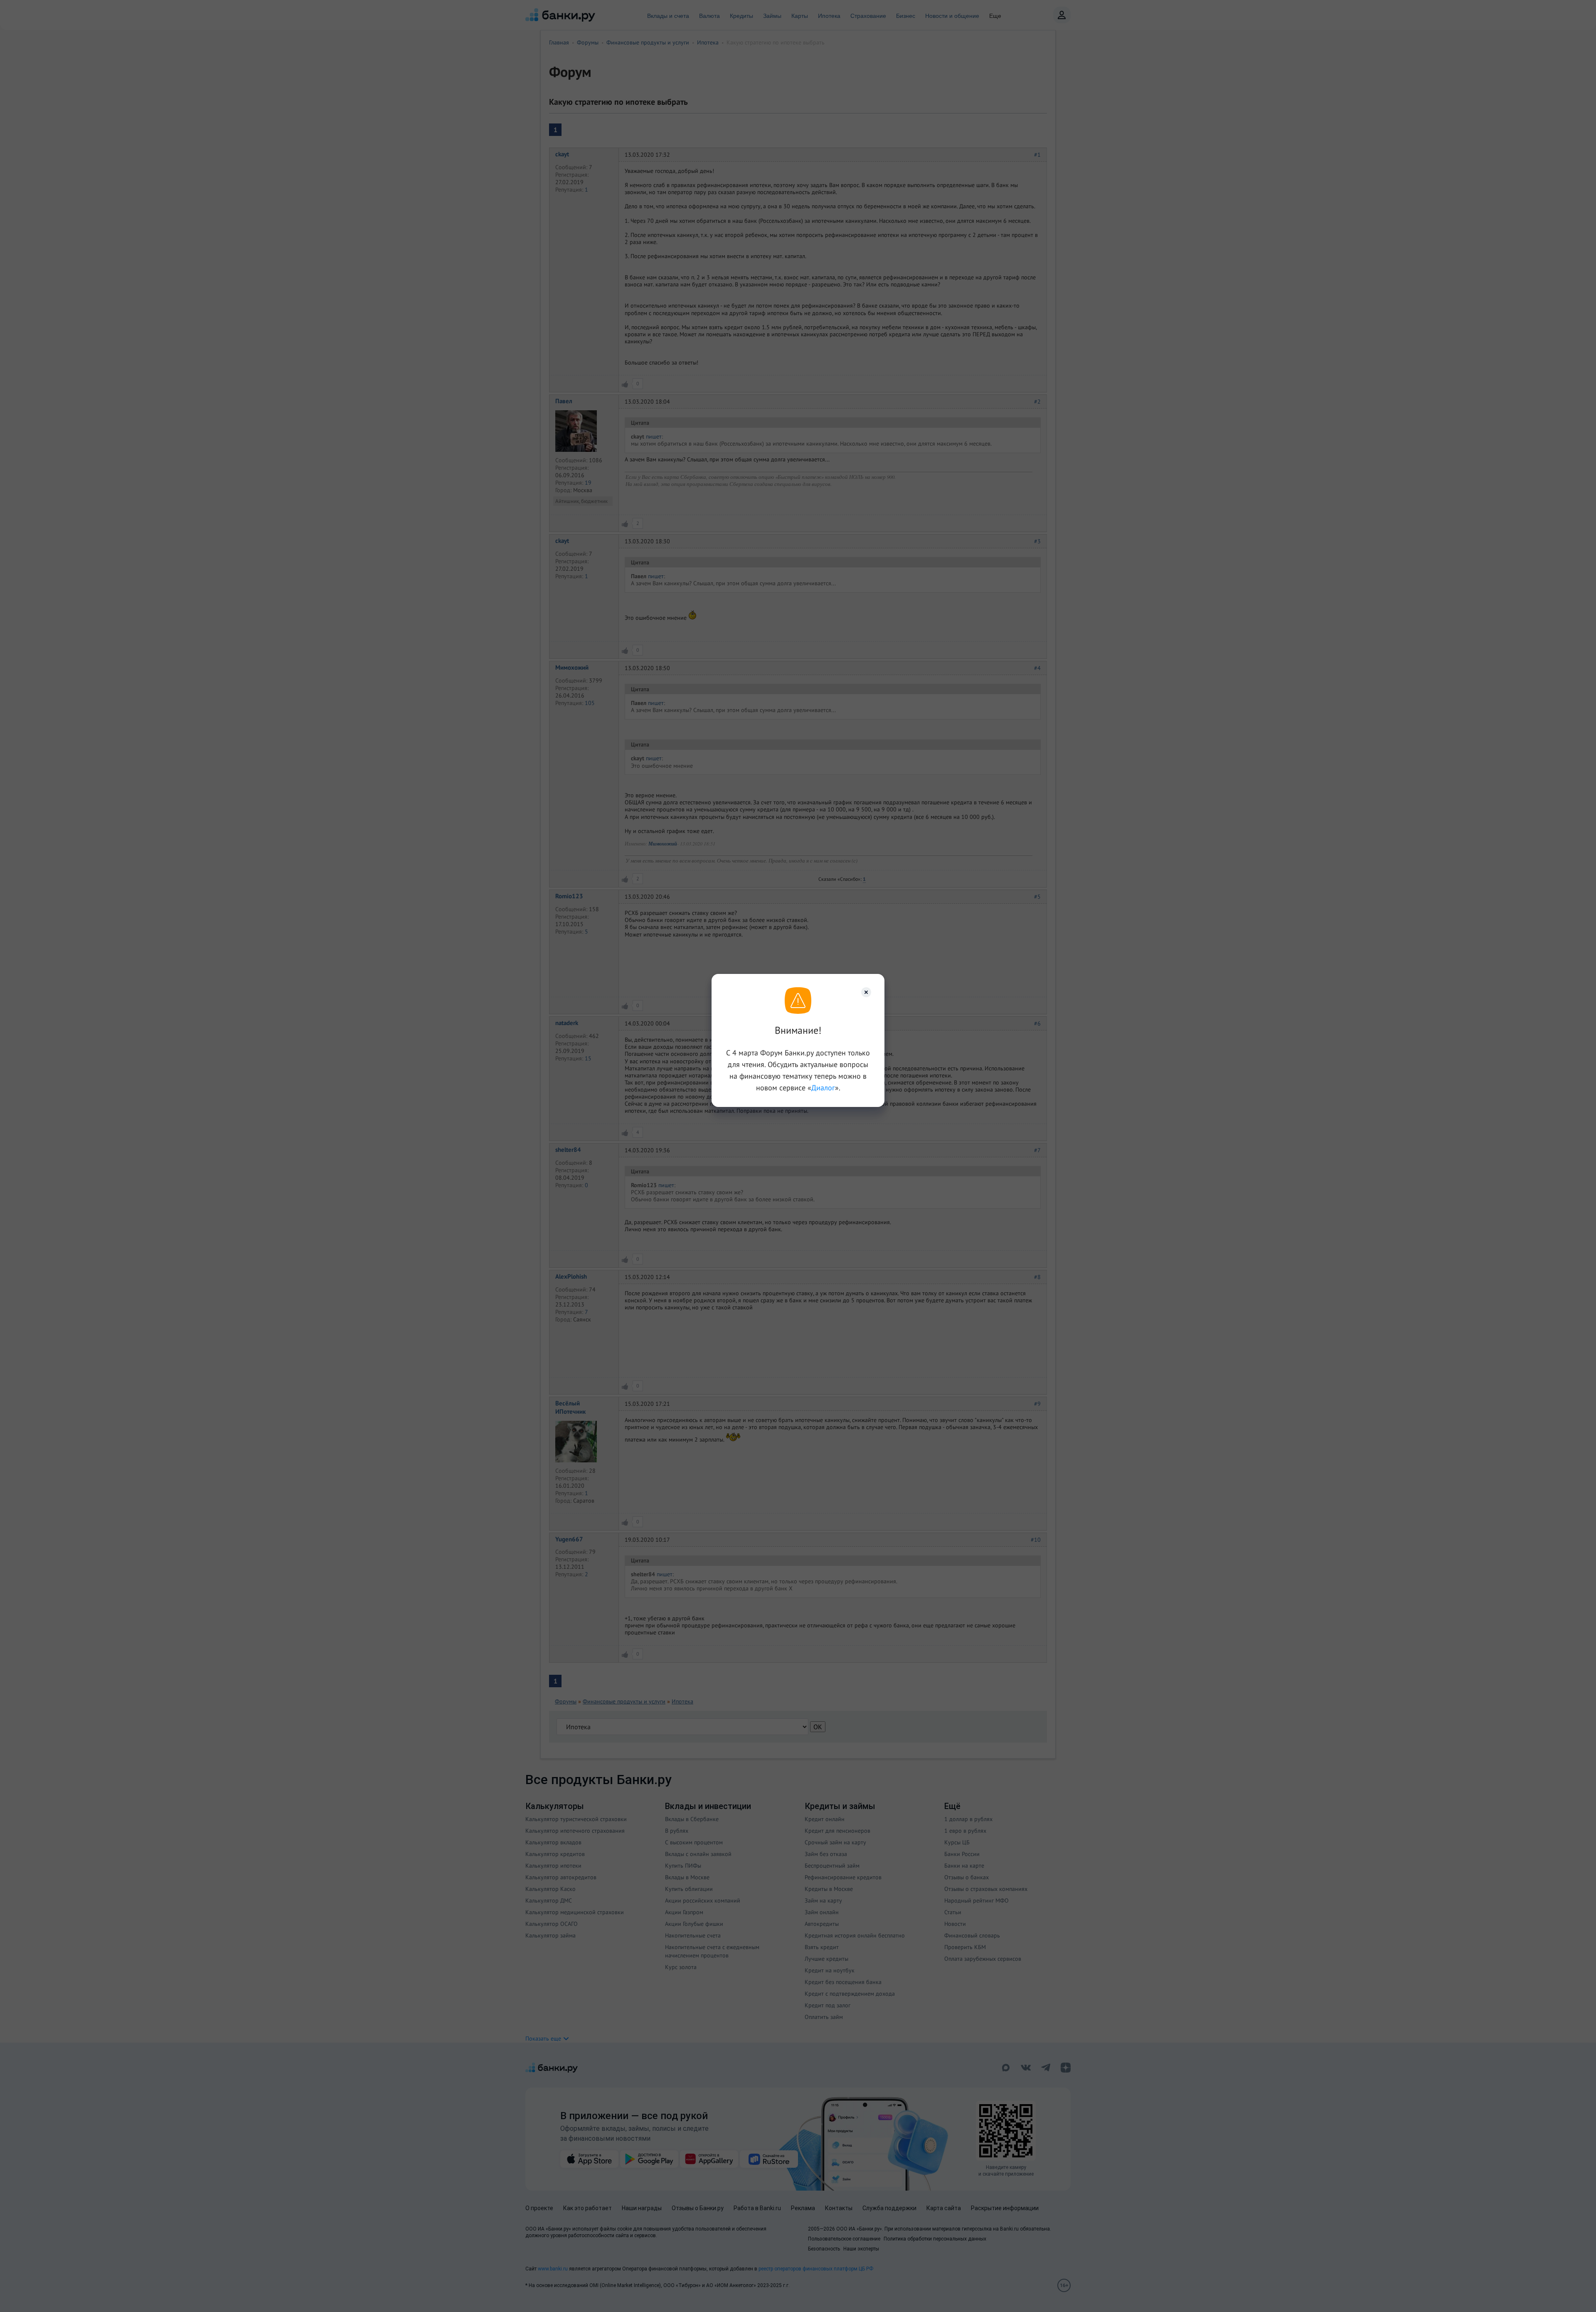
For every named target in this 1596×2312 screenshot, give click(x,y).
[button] (866, 992)
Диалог (823, 1088)
